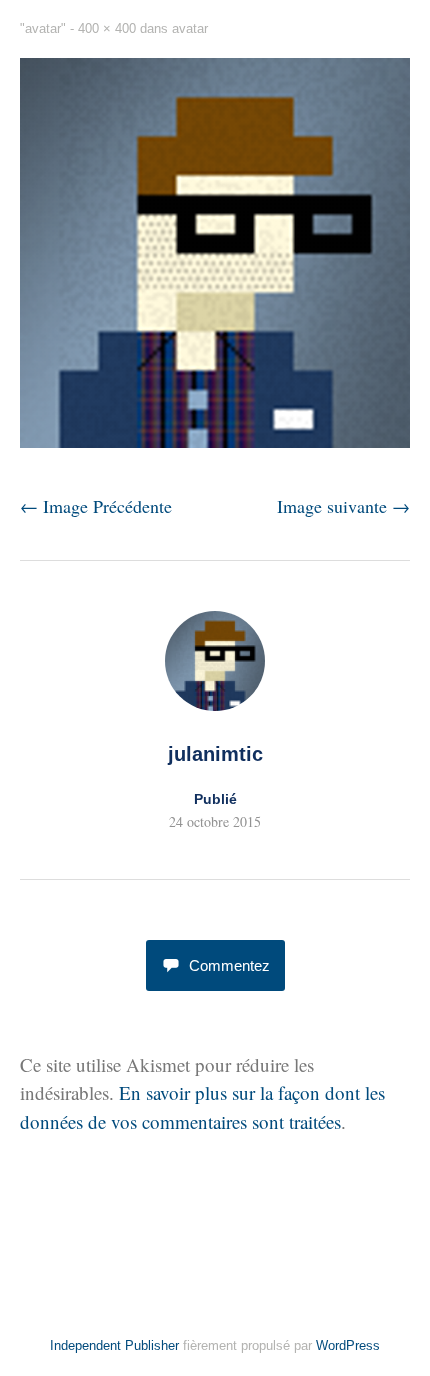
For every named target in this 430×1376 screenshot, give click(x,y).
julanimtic (215, 754)
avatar (190, 28)
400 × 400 (107, 28)
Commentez (229, 965)
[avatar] (215, 441)
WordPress (348, 1345)
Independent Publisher (114, 1345)
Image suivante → (343, 506)
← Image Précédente (96, 506)
